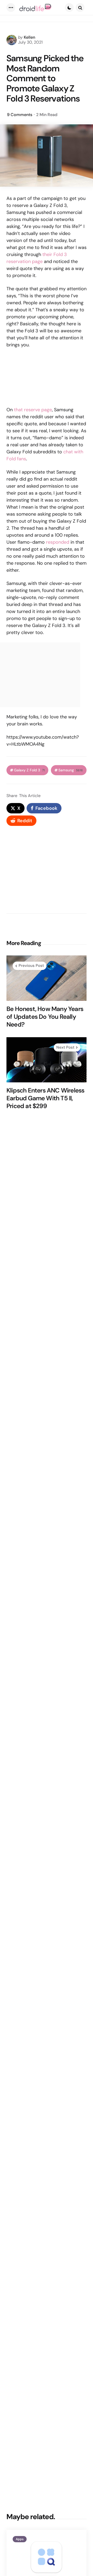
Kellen (29, 37)
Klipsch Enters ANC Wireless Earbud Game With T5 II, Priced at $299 (45, 1098)
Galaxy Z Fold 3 (29, 770)
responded (58, 542)
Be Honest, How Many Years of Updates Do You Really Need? (45, 1017)
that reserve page (33, 410)
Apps (20, 2539)
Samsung (71, 770)
